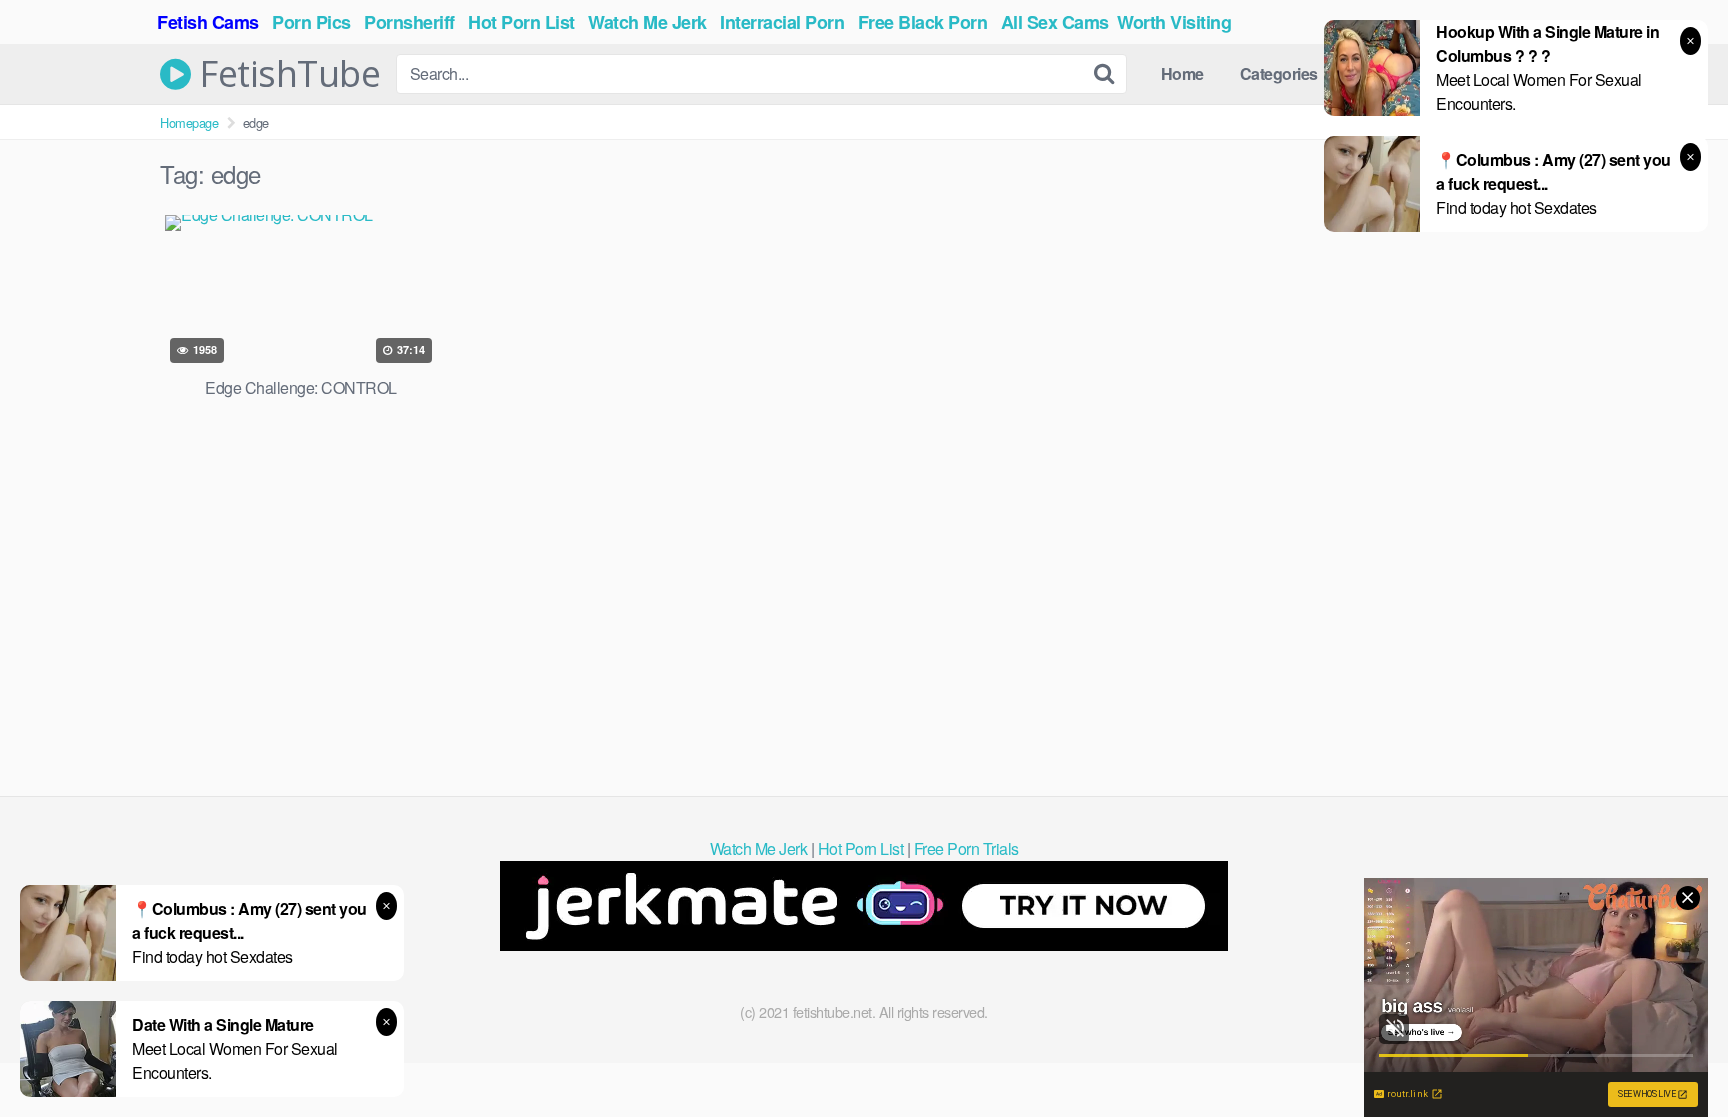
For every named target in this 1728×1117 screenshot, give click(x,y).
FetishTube (285, 74)
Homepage (189, 122)
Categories (1279, 73)
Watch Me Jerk (759, 848)
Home (1182, 73)
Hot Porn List (861, 848)
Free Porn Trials (966, 848)
